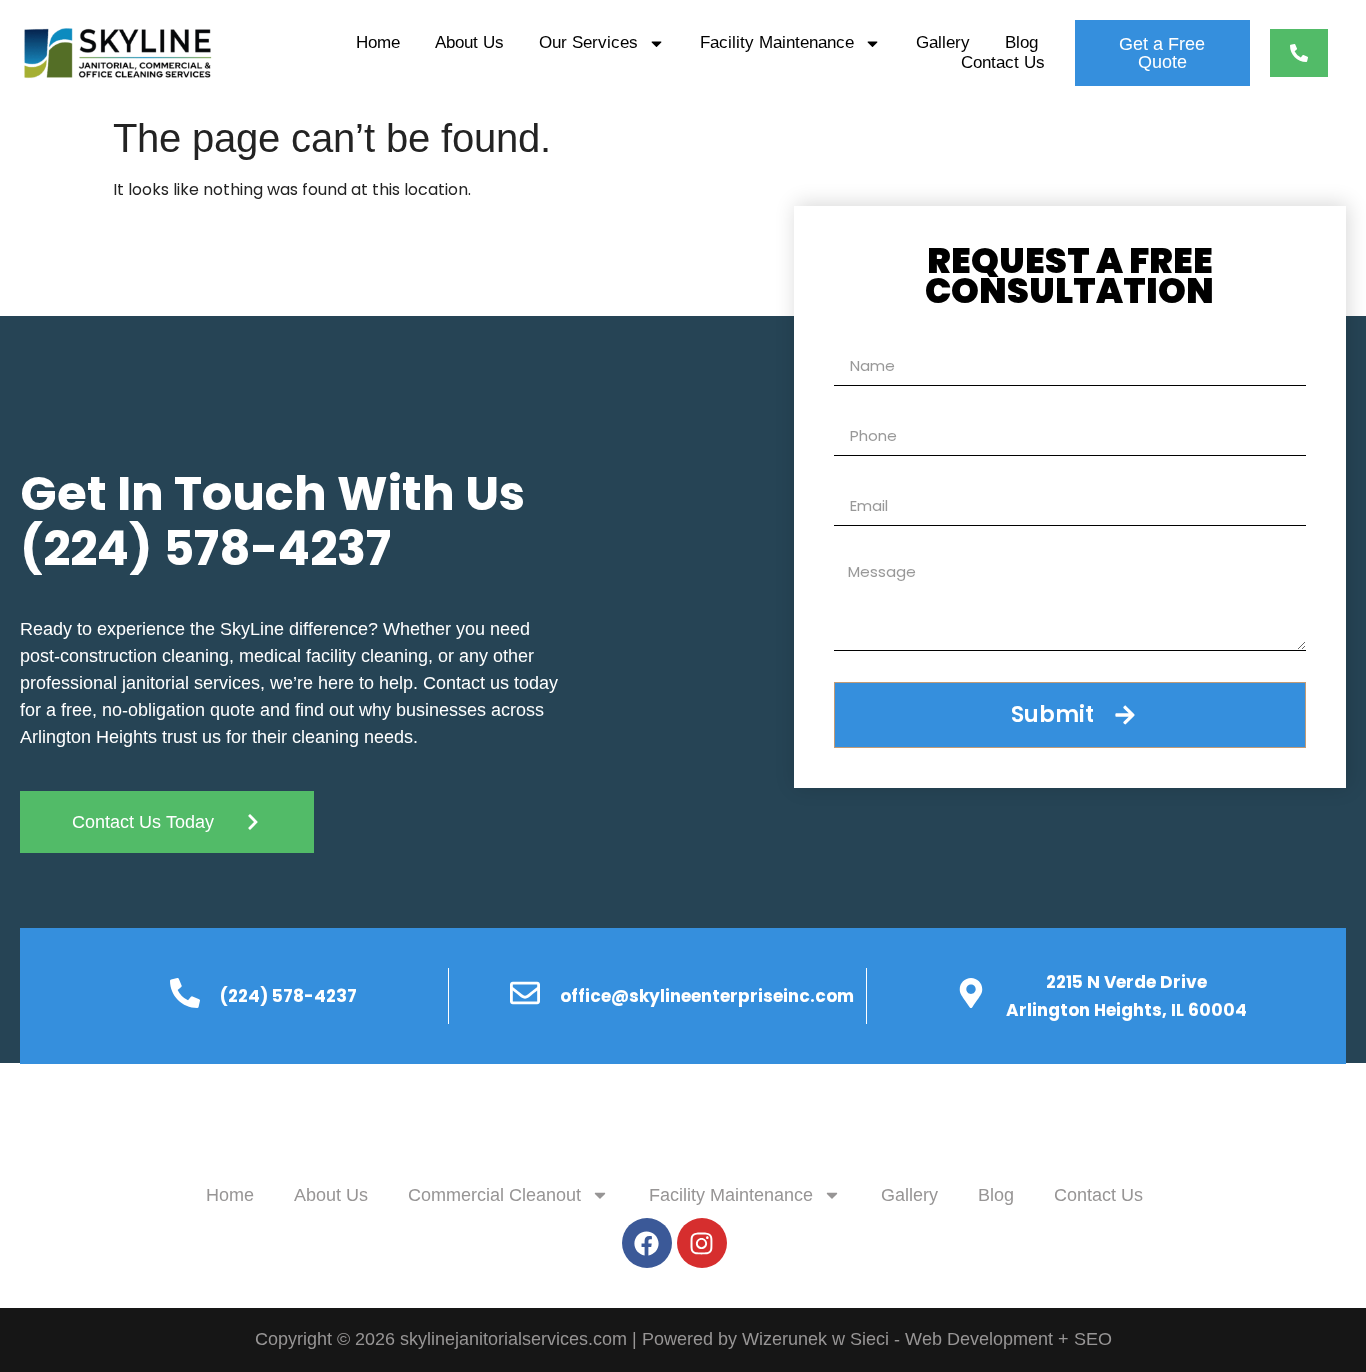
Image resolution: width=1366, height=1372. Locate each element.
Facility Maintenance (777, 42)
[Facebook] (647, 1243)
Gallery (943, 42)
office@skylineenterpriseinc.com (707, 996)
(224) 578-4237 (205, 548)
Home (378, 42)
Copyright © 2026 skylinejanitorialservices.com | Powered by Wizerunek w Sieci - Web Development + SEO (683, 1339)
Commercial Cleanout (494, 1195)
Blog (1021, 42)
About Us (469, 42)
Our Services (588, 42)
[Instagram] (702, 1243)
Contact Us (1003, 62)
